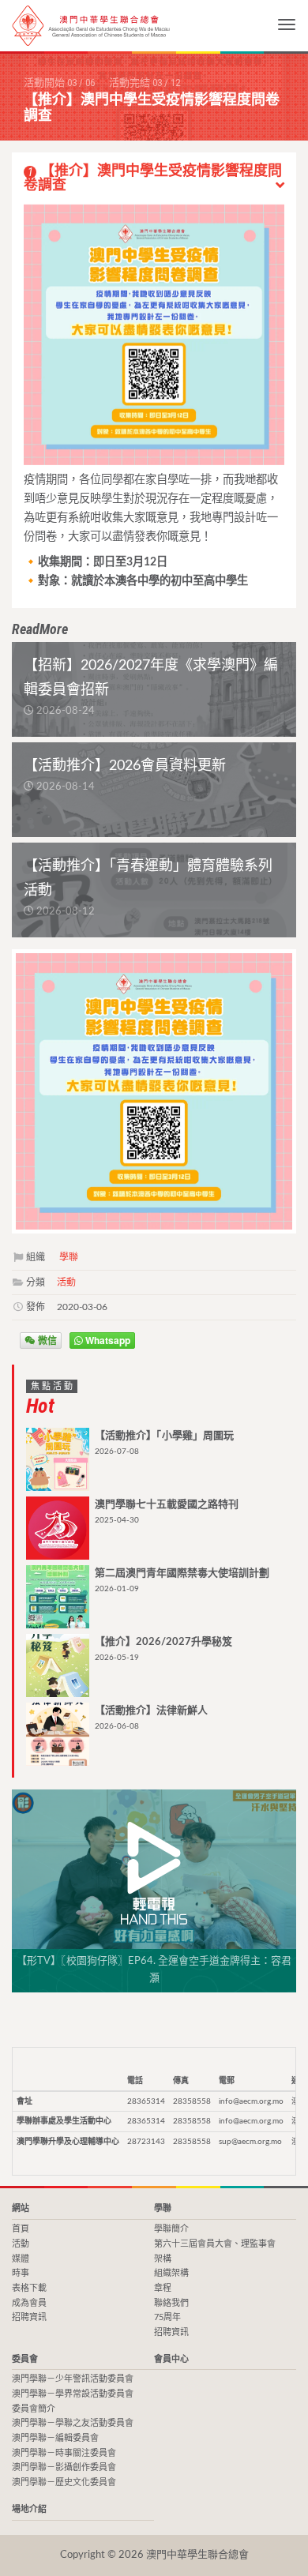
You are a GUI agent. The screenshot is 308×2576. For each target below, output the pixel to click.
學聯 (69, 1257)
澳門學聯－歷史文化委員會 (64, 2482)
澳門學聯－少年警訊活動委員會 (73, 2379)
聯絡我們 (171, 2303)
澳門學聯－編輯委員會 (55, 2438)
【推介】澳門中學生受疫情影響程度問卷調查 (153, 178)
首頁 (21, 2229)
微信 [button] (46, 1340)
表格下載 (29, 2288)
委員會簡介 (34, 2409)
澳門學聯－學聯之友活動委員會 (73, 2423)
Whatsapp (107, 1340)
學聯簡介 (171, 2229)
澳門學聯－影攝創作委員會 (64, 2467)
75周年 (167, 2317)
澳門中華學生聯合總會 (91, 26)
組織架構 (171, 2273)
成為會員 (29, 2303)
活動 (66, 1282)
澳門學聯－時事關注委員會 (64, 2453)
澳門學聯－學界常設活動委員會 (73, 2394)
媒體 (21, 2259)
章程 (163, 2288)
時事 (21, 2273)
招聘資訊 (29, 2317)
